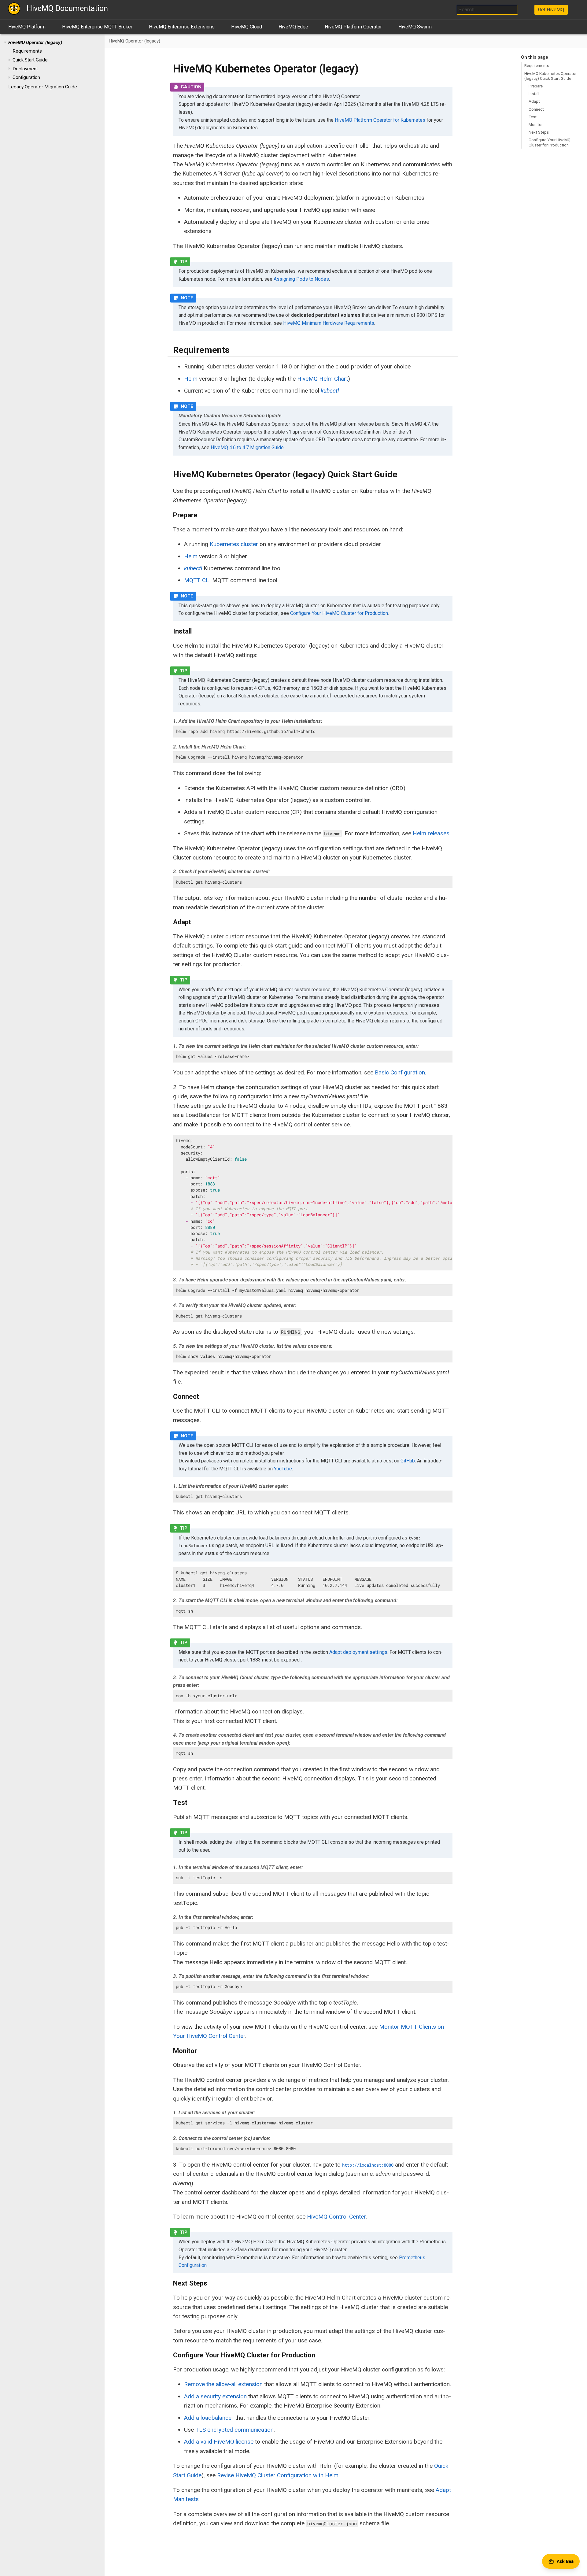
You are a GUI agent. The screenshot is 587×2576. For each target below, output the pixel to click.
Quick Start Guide (30, 60)
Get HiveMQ (551, 10)
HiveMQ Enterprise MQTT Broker (97, 27)
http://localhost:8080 (368, 2165)
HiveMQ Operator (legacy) (35, 43)
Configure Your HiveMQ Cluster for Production (550, 142)
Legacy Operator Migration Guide (43, 87)
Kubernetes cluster (234, 544)
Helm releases (431, 833)
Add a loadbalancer (209, 2418)
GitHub (408, 1461)
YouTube (283, 1469)
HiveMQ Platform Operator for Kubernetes (380, 120)
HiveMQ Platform (27, 27)
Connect (536, 109)
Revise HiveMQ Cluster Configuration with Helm (278, 2475)
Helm (191, 379)
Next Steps (539, 132)
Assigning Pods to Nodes (301, 279)
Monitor (536, 124)
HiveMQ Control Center (336, 2217)
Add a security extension (215, 2396)
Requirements (27, 51)
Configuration (26, 77)
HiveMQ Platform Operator (353, 27)
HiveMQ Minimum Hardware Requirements (329, 323)
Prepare (536, 86)
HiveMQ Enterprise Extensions (182, 27)
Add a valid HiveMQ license (219, 2442)
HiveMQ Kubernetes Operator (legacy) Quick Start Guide (550, 76)
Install (534, 94)
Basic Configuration (400, 1072)
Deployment (25, 69)
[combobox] (487, 10)
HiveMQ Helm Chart (323, 379)
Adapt (534, 101)
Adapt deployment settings (358, 1652)
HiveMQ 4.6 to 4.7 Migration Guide (247, 447)
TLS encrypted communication (234, 2430)
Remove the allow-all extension (223, 2384)
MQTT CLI (197, 580)
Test (533, 117)
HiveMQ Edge (293, 27)
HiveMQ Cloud (247, 27)
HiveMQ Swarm (415, 27)
